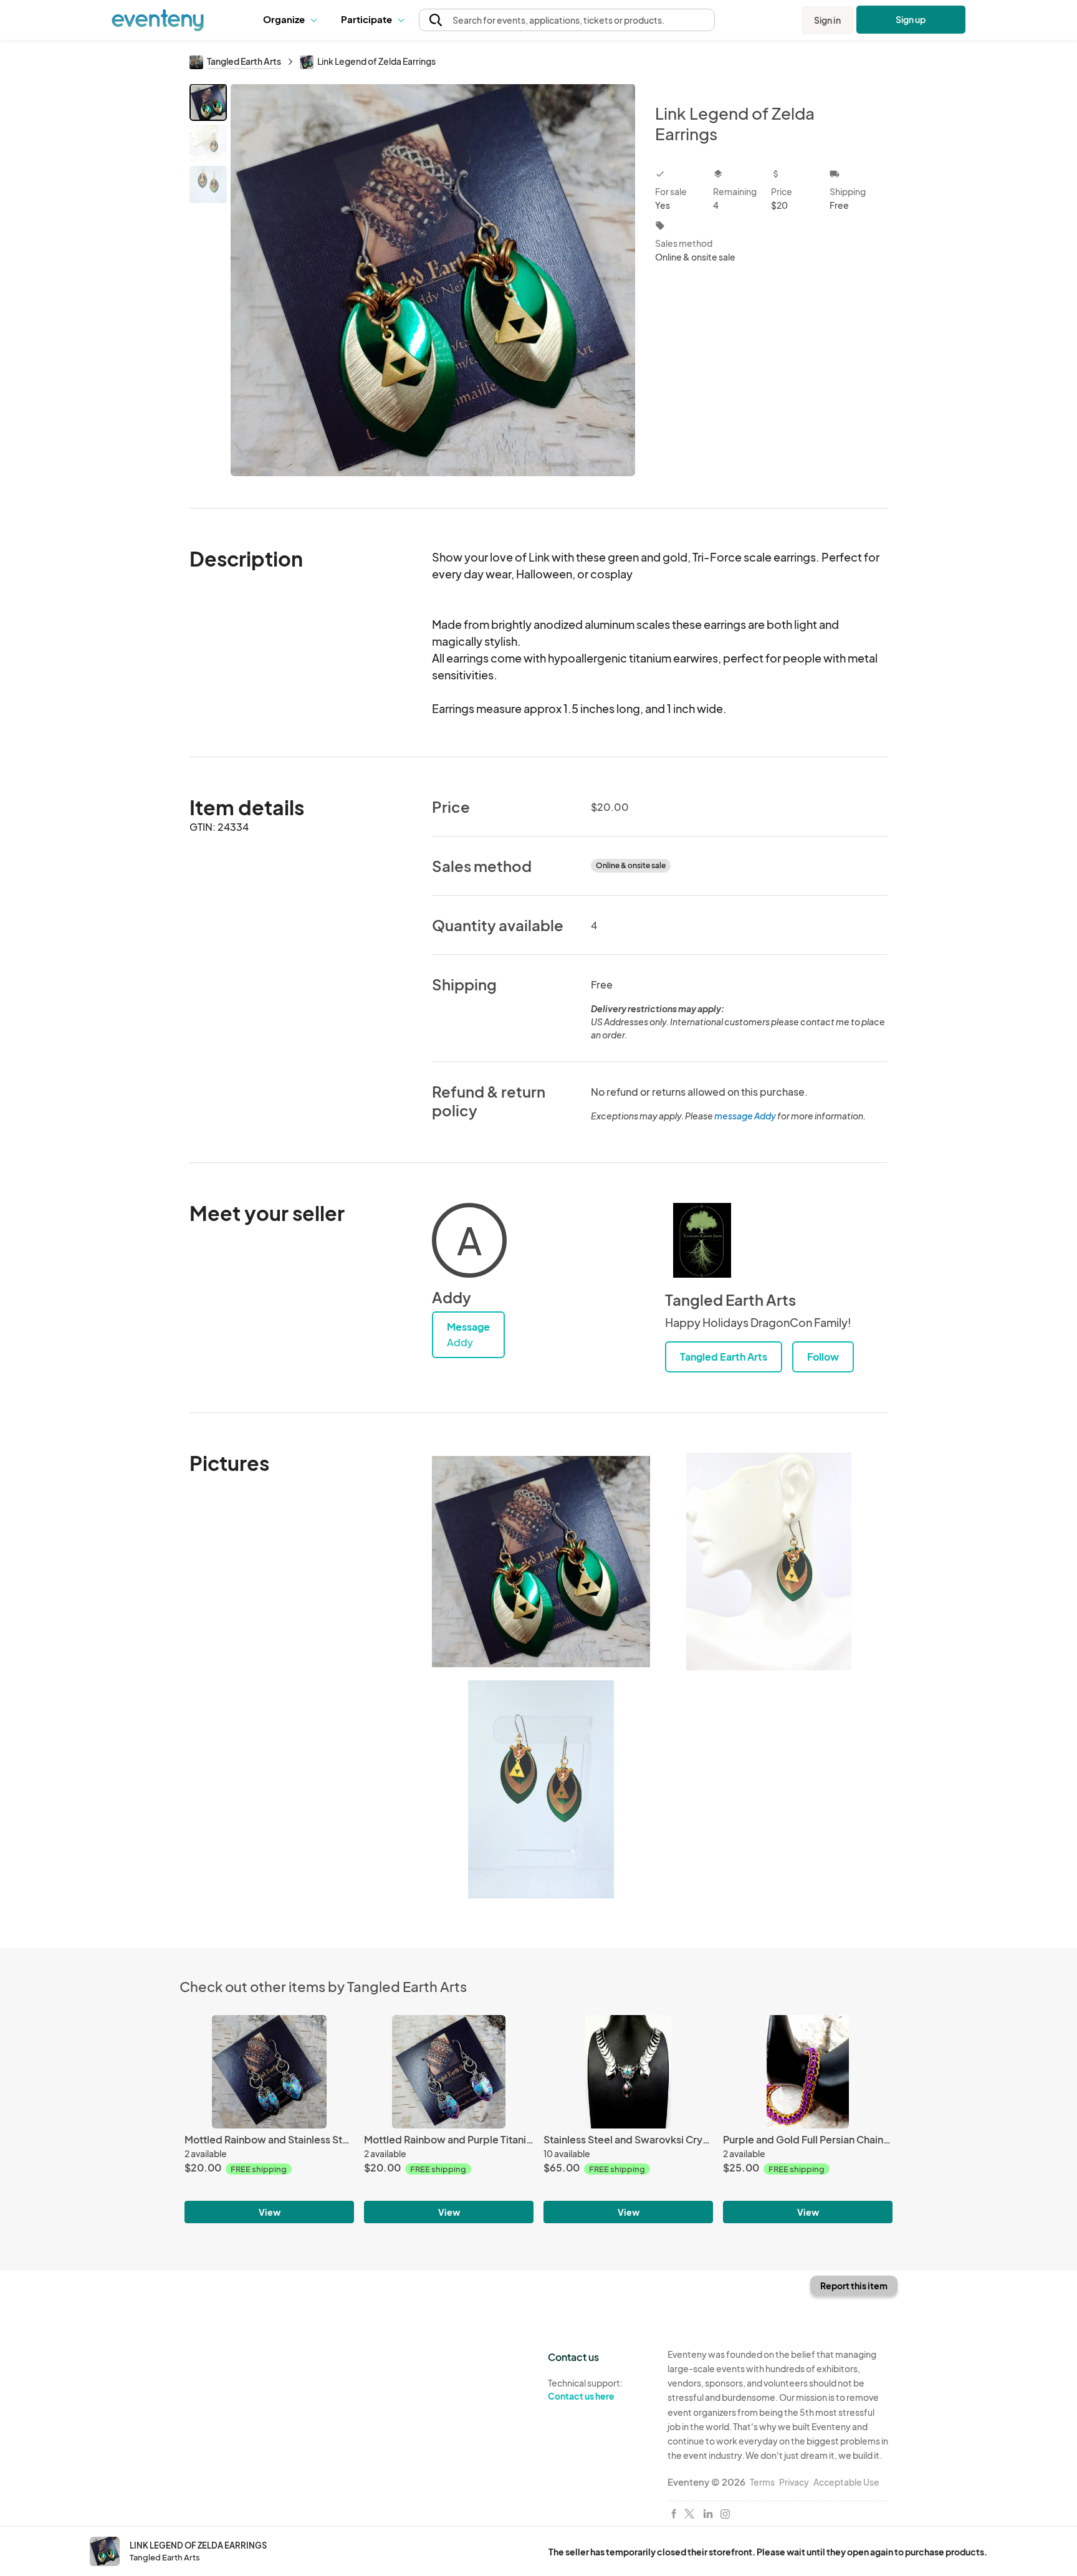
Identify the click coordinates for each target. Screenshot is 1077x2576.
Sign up (911, 19)
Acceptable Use (846, 2482)
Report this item (854, 2286)
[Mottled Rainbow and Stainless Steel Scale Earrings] (269, 2071)
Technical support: (585, 2389)
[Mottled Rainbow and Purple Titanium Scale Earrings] (449, 2071)
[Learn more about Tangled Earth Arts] (702, 1240)
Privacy (794, 2482)
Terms (762, 2482)
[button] (293, 20)
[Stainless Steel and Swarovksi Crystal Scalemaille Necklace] (628, 2071)
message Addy (745, 1116)
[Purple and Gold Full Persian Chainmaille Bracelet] (808, 2071)
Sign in (827, 20)
